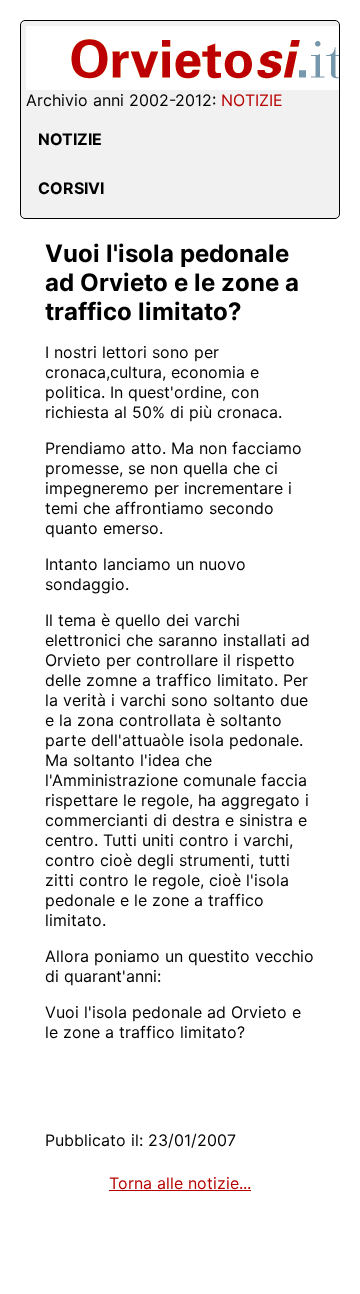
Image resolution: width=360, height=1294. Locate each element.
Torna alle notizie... (180, 1183)
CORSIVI (71, 188)
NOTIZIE (70, 139)
